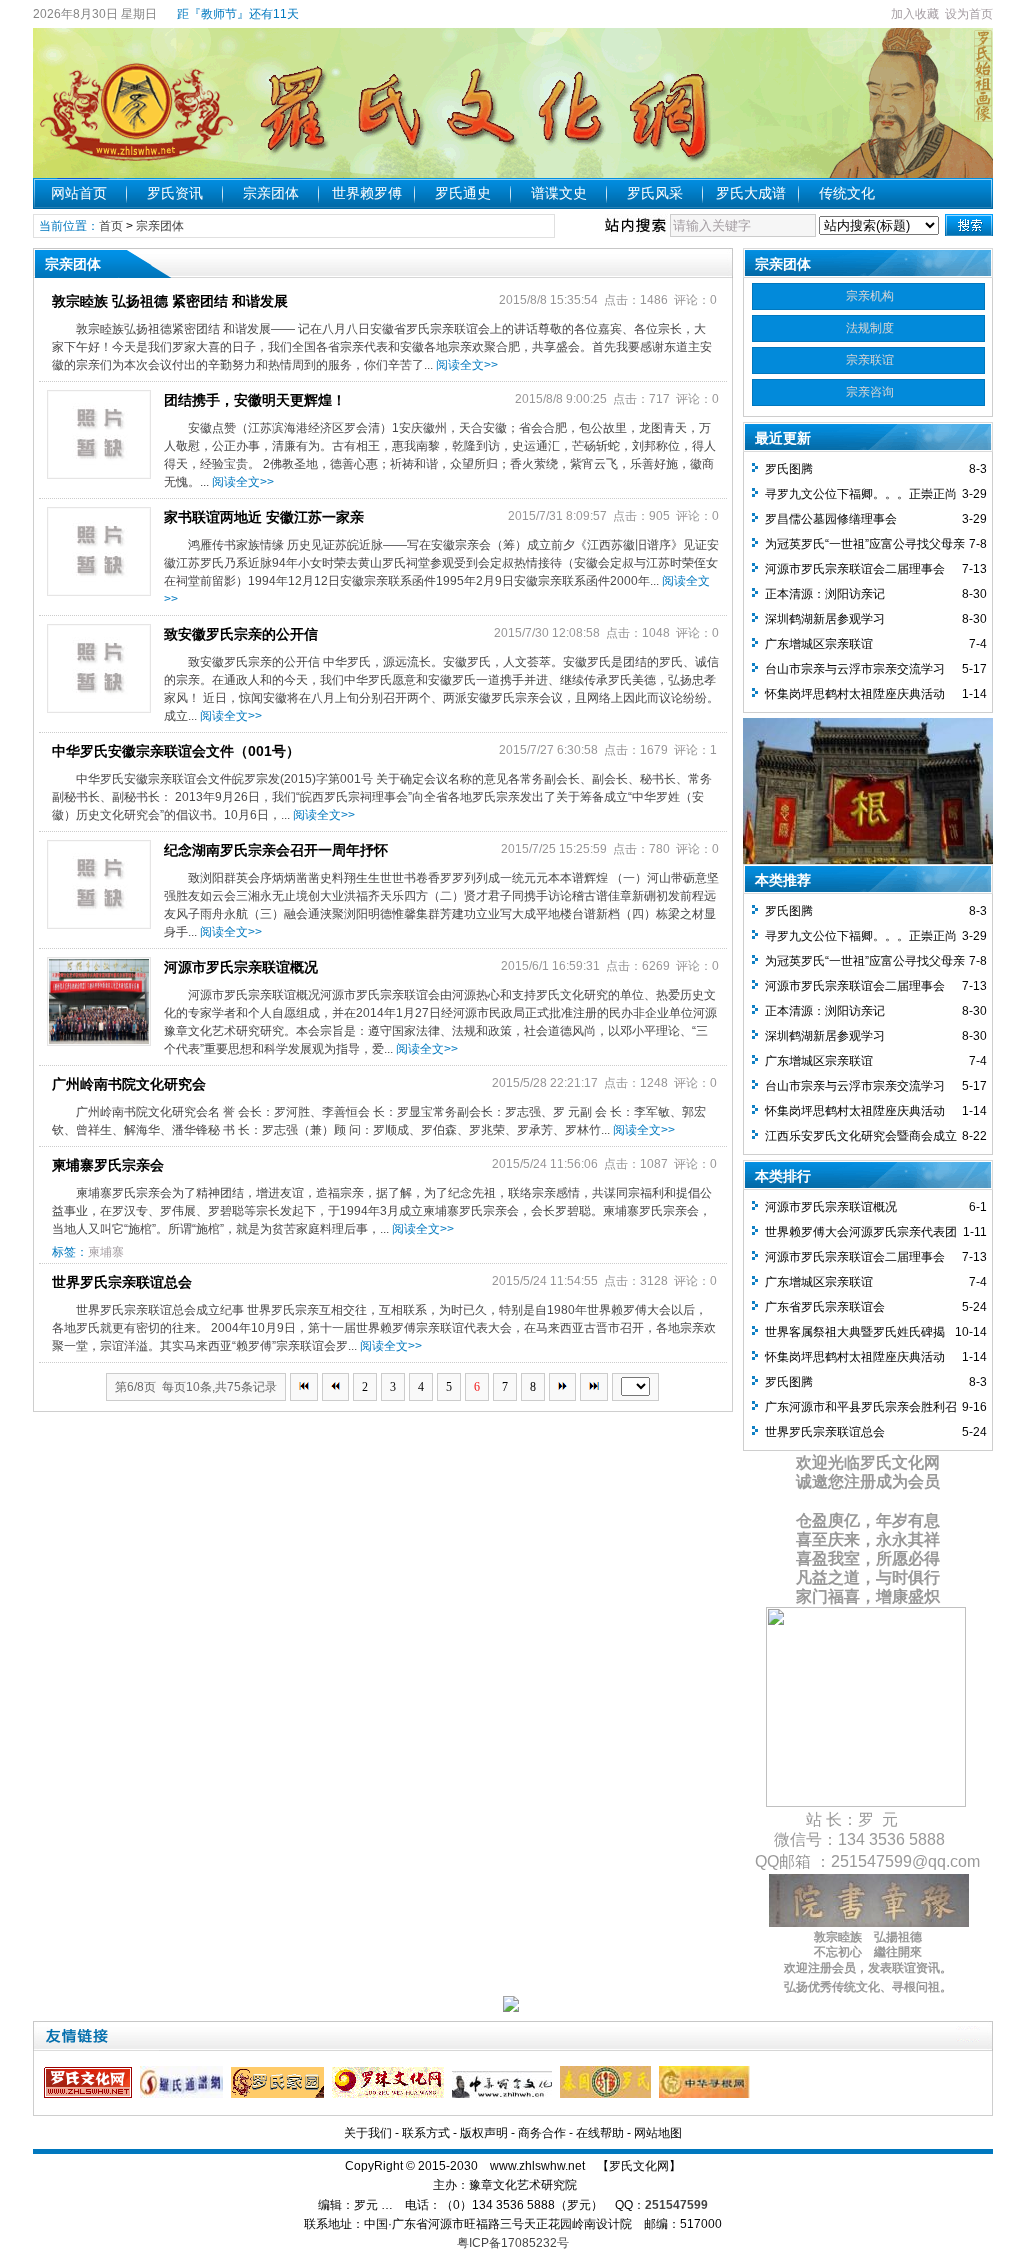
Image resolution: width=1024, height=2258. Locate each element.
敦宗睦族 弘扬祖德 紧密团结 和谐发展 (170, 301)
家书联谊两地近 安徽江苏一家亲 (264, 517)
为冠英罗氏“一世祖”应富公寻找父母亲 (865, 544)
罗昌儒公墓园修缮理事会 (831, 519)
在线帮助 (600, 2133)
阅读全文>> (467, 365)
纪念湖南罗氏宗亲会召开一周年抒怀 (276, 850)
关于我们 (368, 2133)
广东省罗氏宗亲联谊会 (825, 1307)
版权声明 (484, 2133)
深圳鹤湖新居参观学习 (825, 619)
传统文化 (847, 193)
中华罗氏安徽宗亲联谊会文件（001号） (176, 751)
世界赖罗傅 (367, 193)
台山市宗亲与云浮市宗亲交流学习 (855, 669)
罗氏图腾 (789, 469)
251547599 (676, 2205)
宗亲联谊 (870, 360)
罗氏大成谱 (751, 193)
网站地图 (658, 2133)
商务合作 (542, 2133)
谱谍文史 (559, 193)
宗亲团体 (271, 193)
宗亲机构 (870, 296)
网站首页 (79, 193)
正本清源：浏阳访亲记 (825, 594)
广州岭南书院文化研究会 (129, 1084)
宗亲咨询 (870, 392)
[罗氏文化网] (90, 2094)
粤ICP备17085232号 (513, 2243)
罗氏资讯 (175, 193)
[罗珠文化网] (390, 2094)
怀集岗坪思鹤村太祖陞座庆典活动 (855, 694)
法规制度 (870, 328)
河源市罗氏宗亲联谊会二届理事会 (855, 569)
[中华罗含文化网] (504, 2094)
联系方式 (426, 2133)
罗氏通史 (463, 193)
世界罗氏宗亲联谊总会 (122, 1282)
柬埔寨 (106, 1252)
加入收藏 (915, 14)
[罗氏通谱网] (184, 2094)
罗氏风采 (655, 193)
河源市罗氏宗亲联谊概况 (241, 967)
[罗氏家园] (280, 2094)
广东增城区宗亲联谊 (819, 644)
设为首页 (969, 14)
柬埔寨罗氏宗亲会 (108, 1165)
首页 (111, 226)
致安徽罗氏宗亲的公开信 (241, 634)
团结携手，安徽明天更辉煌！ (255, 400)
